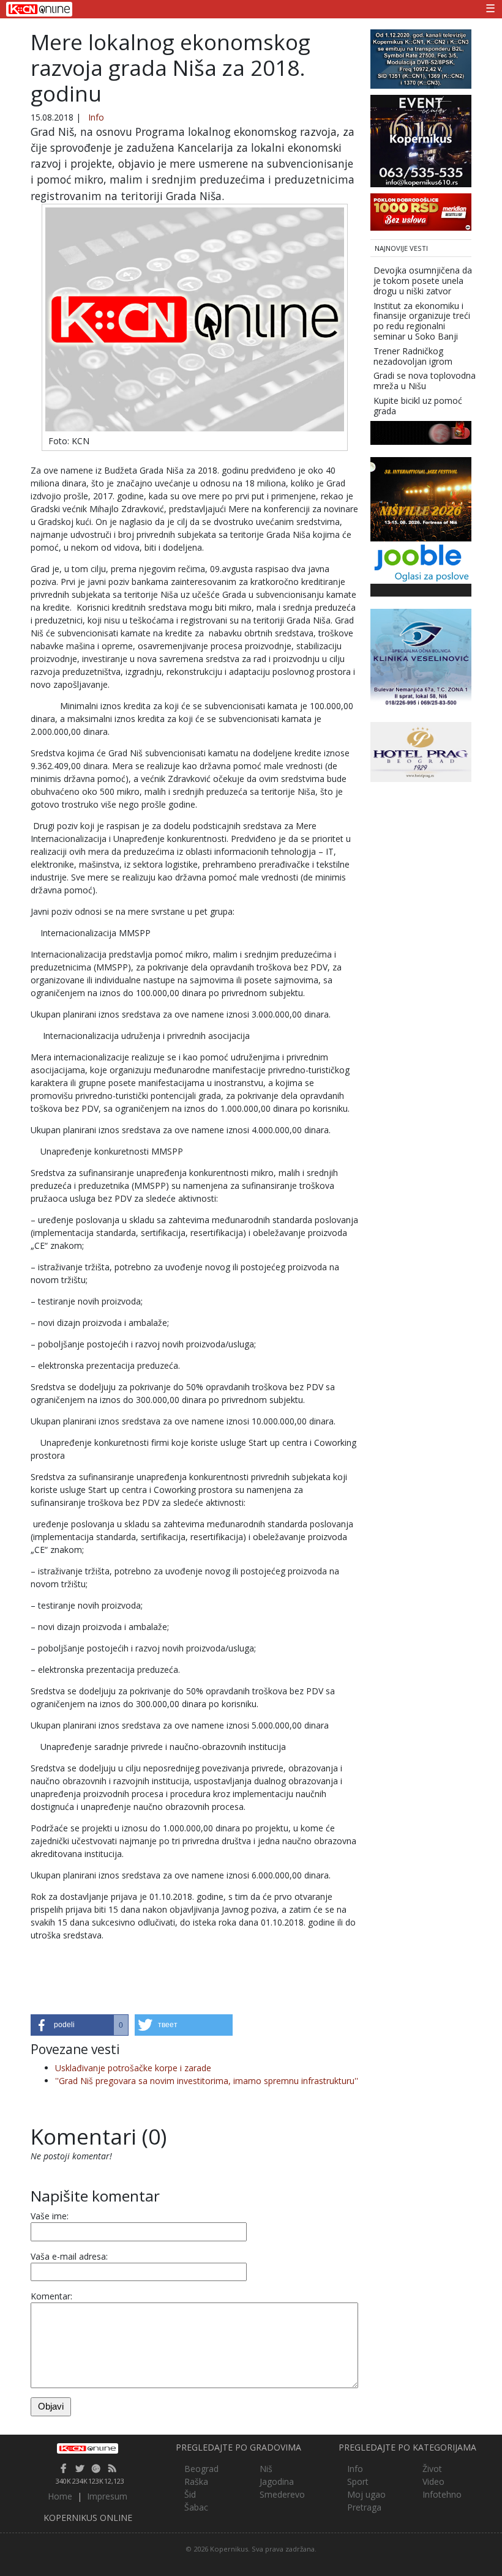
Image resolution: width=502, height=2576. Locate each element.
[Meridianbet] (421, 211)
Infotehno (442, 2494)
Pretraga (364, 2507)
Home (60, 2496)
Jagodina (277, 2481)
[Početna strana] (88, 2448)
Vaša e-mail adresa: (69, 2256)
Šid (190, 2494)
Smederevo (282, 2494)
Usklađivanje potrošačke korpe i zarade (133, 2068)
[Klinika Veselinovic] (421, 659)
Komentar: (51, 2296)
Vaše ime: (50, 2216)
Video (433, 2481)
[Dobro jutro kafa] (421, 432)
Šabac (196, 2507)
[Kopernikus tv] (421, 58)
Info (96, 117)
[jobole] (421, 561)
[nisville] (421, 498)
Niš (266, 2469)
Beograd (201, 2469)
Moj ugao (366, 2494)
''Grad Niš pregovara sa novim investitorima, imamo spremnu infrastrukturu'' (207, 2081)
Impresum (107, 2496)
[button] (80, 2025)
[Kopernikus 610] (421, 140)
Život (432, 2469)
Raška (196, 2481)
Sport (358, 2481)
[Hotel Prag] (421, 751)
